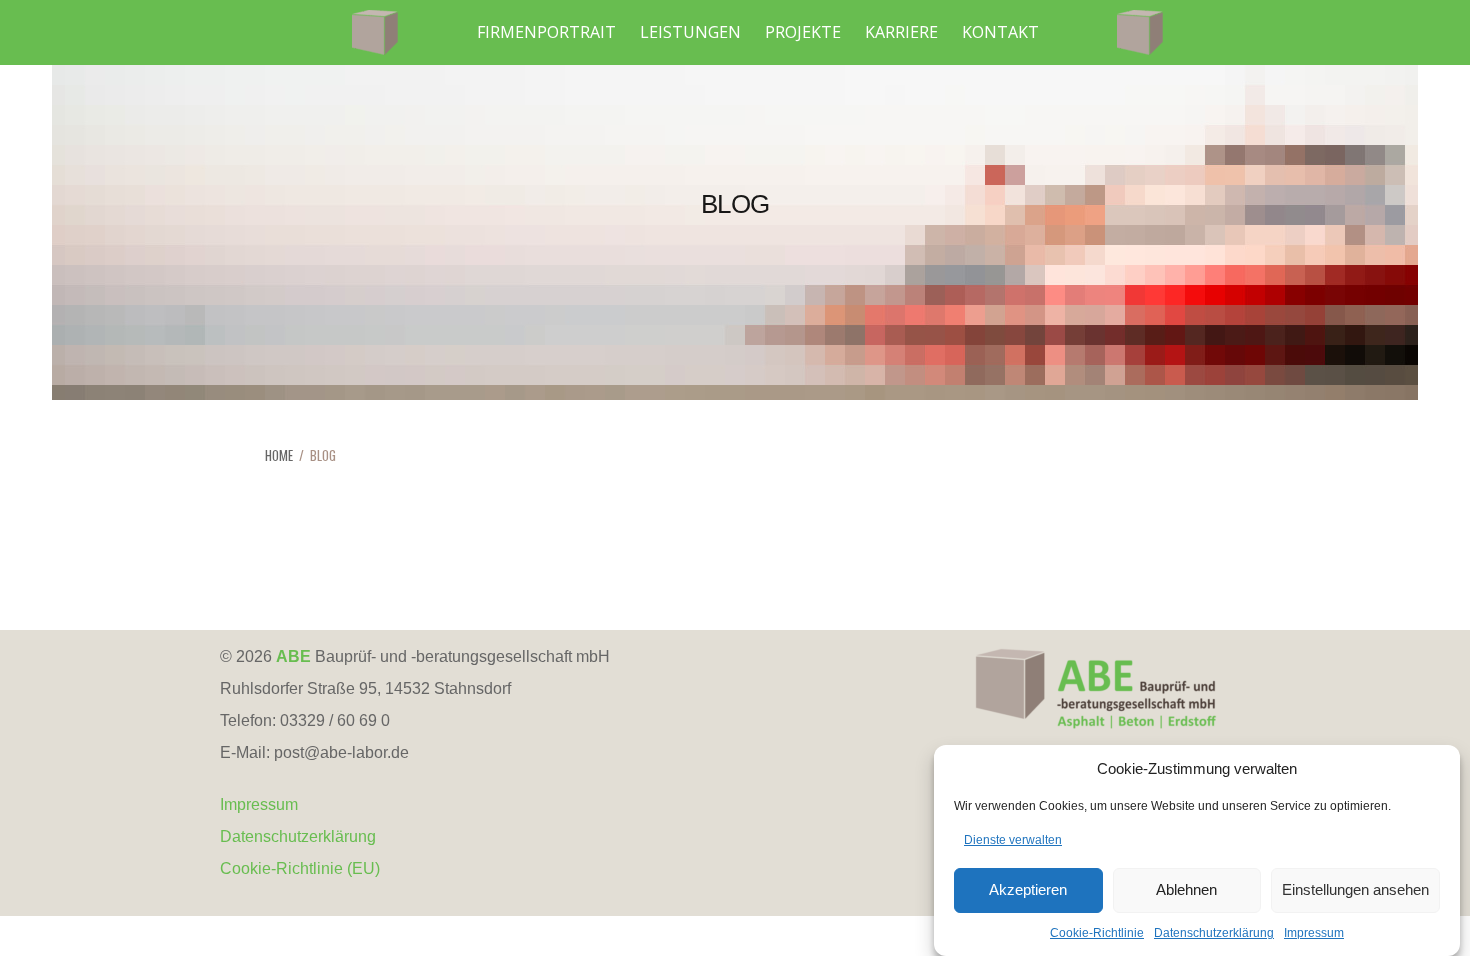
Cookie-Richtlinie (1097, 933)
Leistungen (690, 32)
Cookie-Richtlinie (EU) (300, 868)
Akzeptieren (1028, 890)
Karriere (901, 32)
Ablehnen (1186, 890)
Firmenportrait (546, 32)
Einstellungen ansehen (1355, 890)
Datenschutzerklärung (1214, 933)
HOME (279, 455)
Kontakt (1000, 32)
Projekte (803, 32)
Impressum (1314, 933)
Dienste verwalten (1013, 840)
